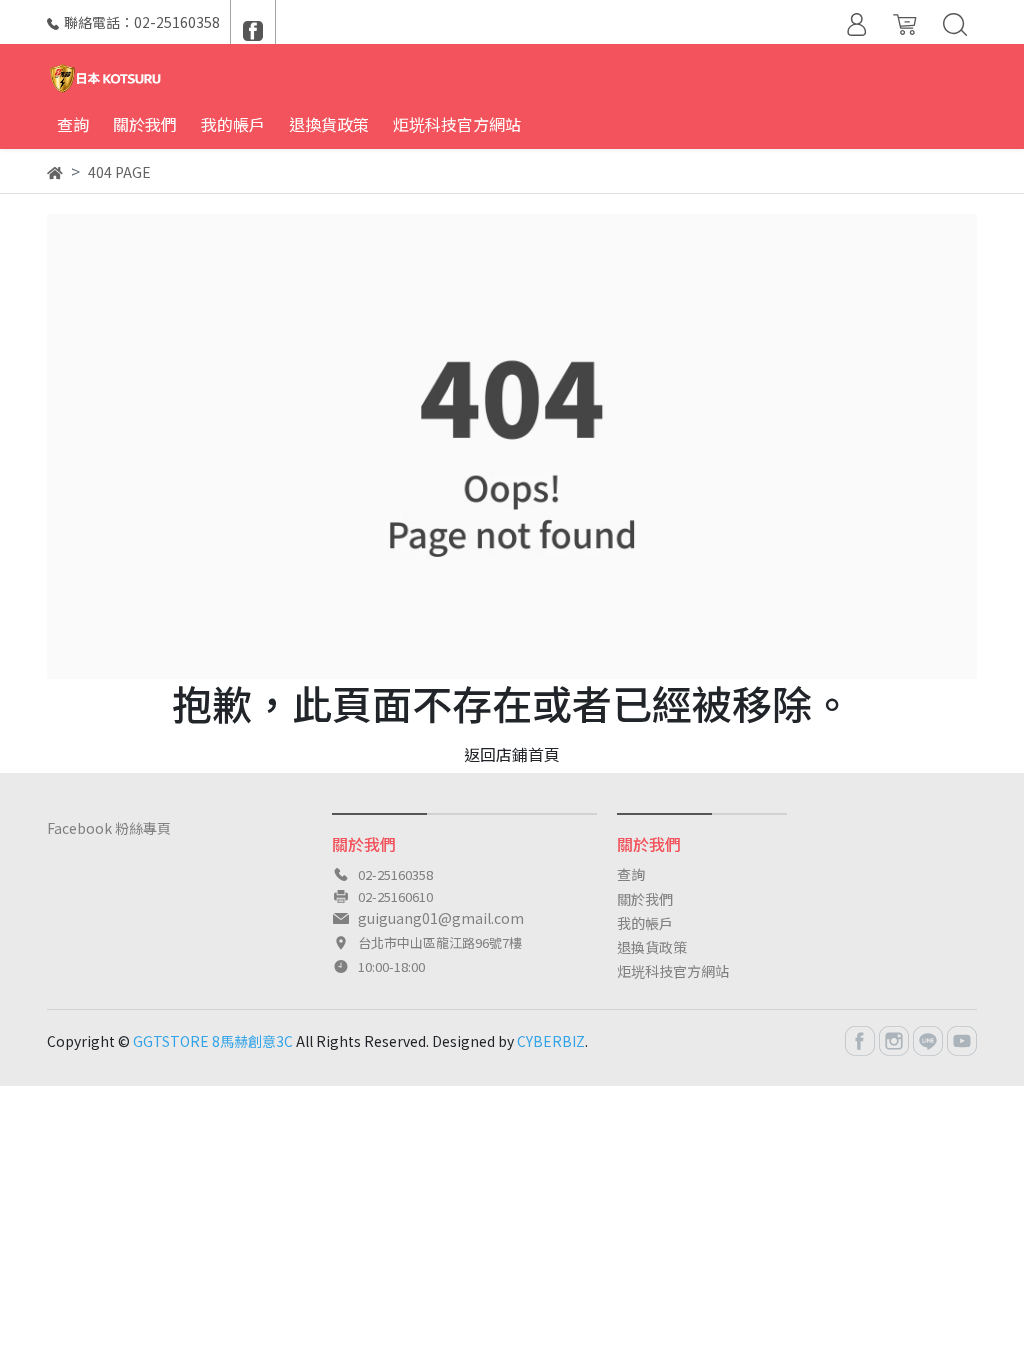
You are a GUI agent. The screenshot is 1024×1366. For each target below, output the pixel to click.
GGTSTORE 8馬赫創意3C (213, 1041)
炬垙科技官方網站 (673, 971)
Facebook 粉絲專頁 (109, 828)
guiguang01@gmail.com (441, 918)
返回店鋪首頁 (512, 754)
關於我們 (645, 899)
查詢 (631, 874)
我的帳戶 (645, 923)
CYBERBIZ (551, 1041)
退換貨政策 (652, 947)
